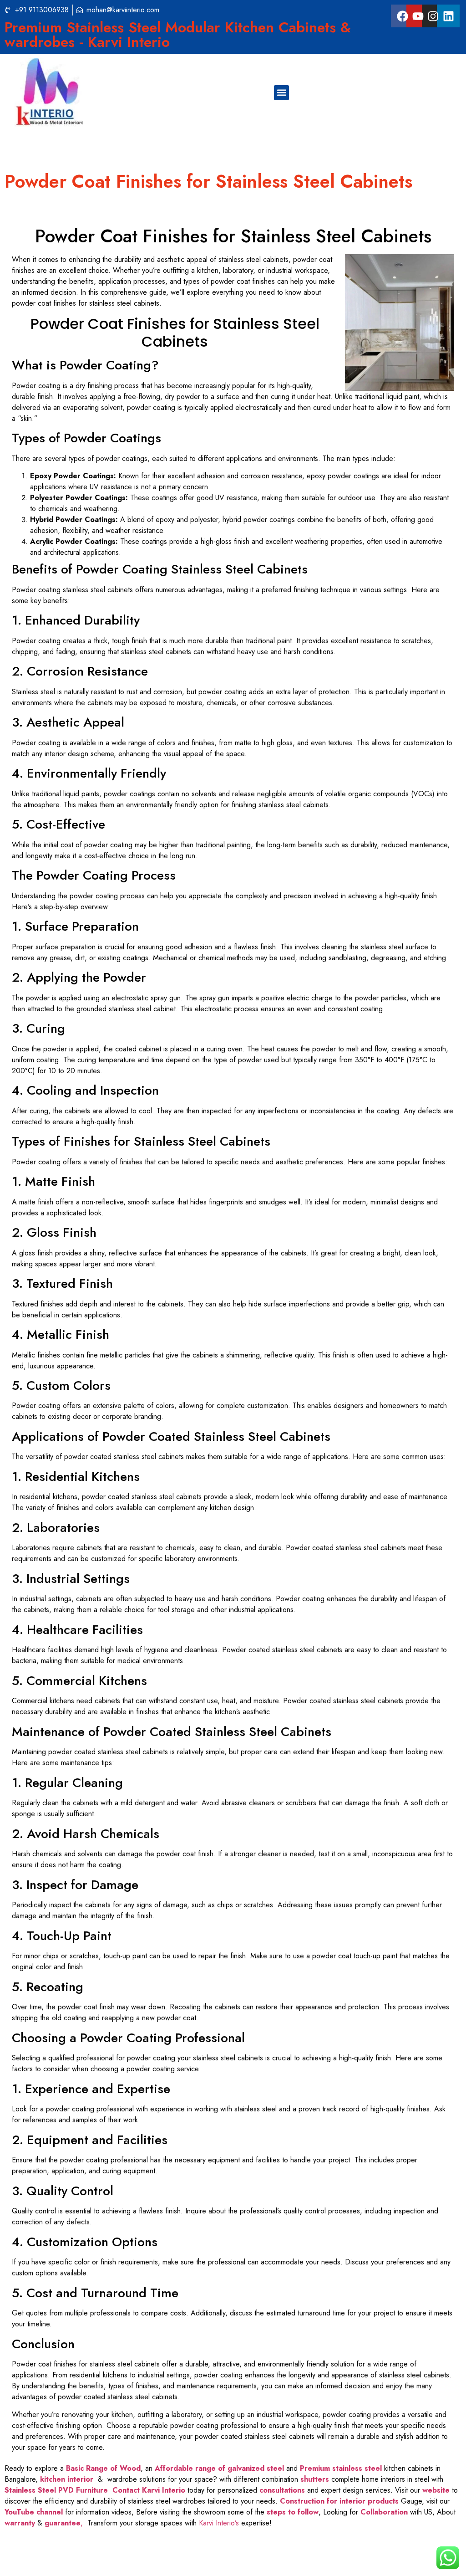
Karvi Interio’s (219, 2523)
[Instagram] (433, 16)
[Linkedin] (448, 16)
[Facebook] (402, 16)
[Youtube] (418, 16)
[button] (281, 93)
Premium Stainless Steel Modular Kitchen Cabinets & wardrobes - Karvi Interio (178, 35)
